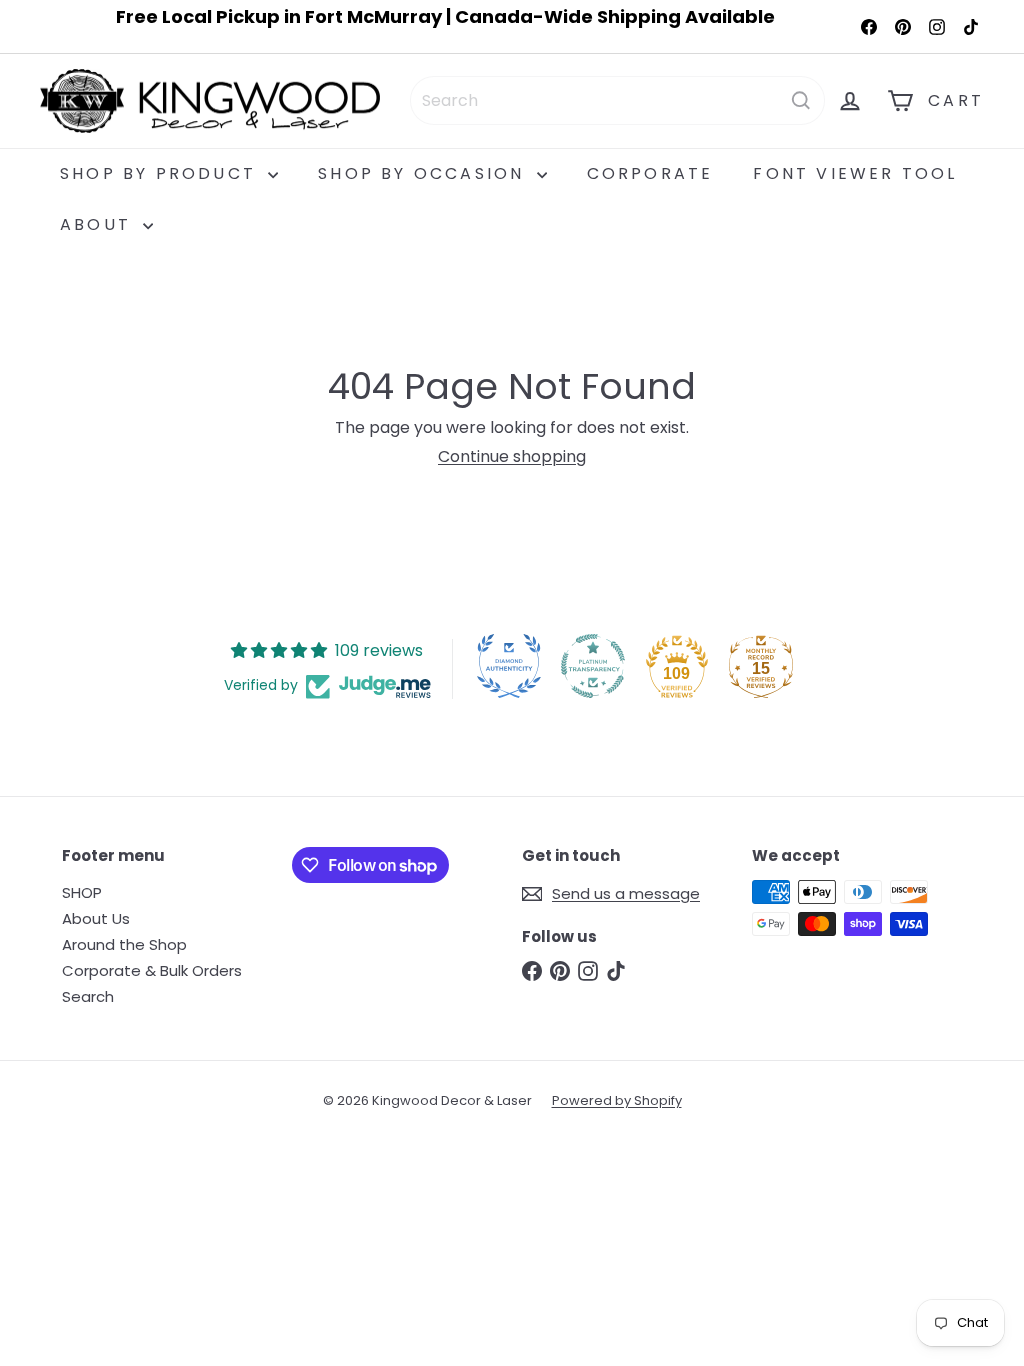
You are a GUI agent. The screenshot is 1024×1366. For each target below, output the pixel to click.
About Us (96, 918)
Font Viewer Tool (855, 173)
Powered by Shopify (617, 1100)
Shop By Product (161, 173)
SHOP (82, 892)
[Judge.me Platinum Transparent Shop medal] (593, 666)
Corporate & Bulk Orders (152, 970)
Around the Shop (124, 944)
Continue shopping (512, 456)
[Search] (801, 100)
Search (88, 996)
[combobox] (617, 100)
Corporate (650, 173)
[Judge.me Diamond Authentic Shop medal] (509, 666)
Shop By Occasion (424, 173)
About (99, 224)
